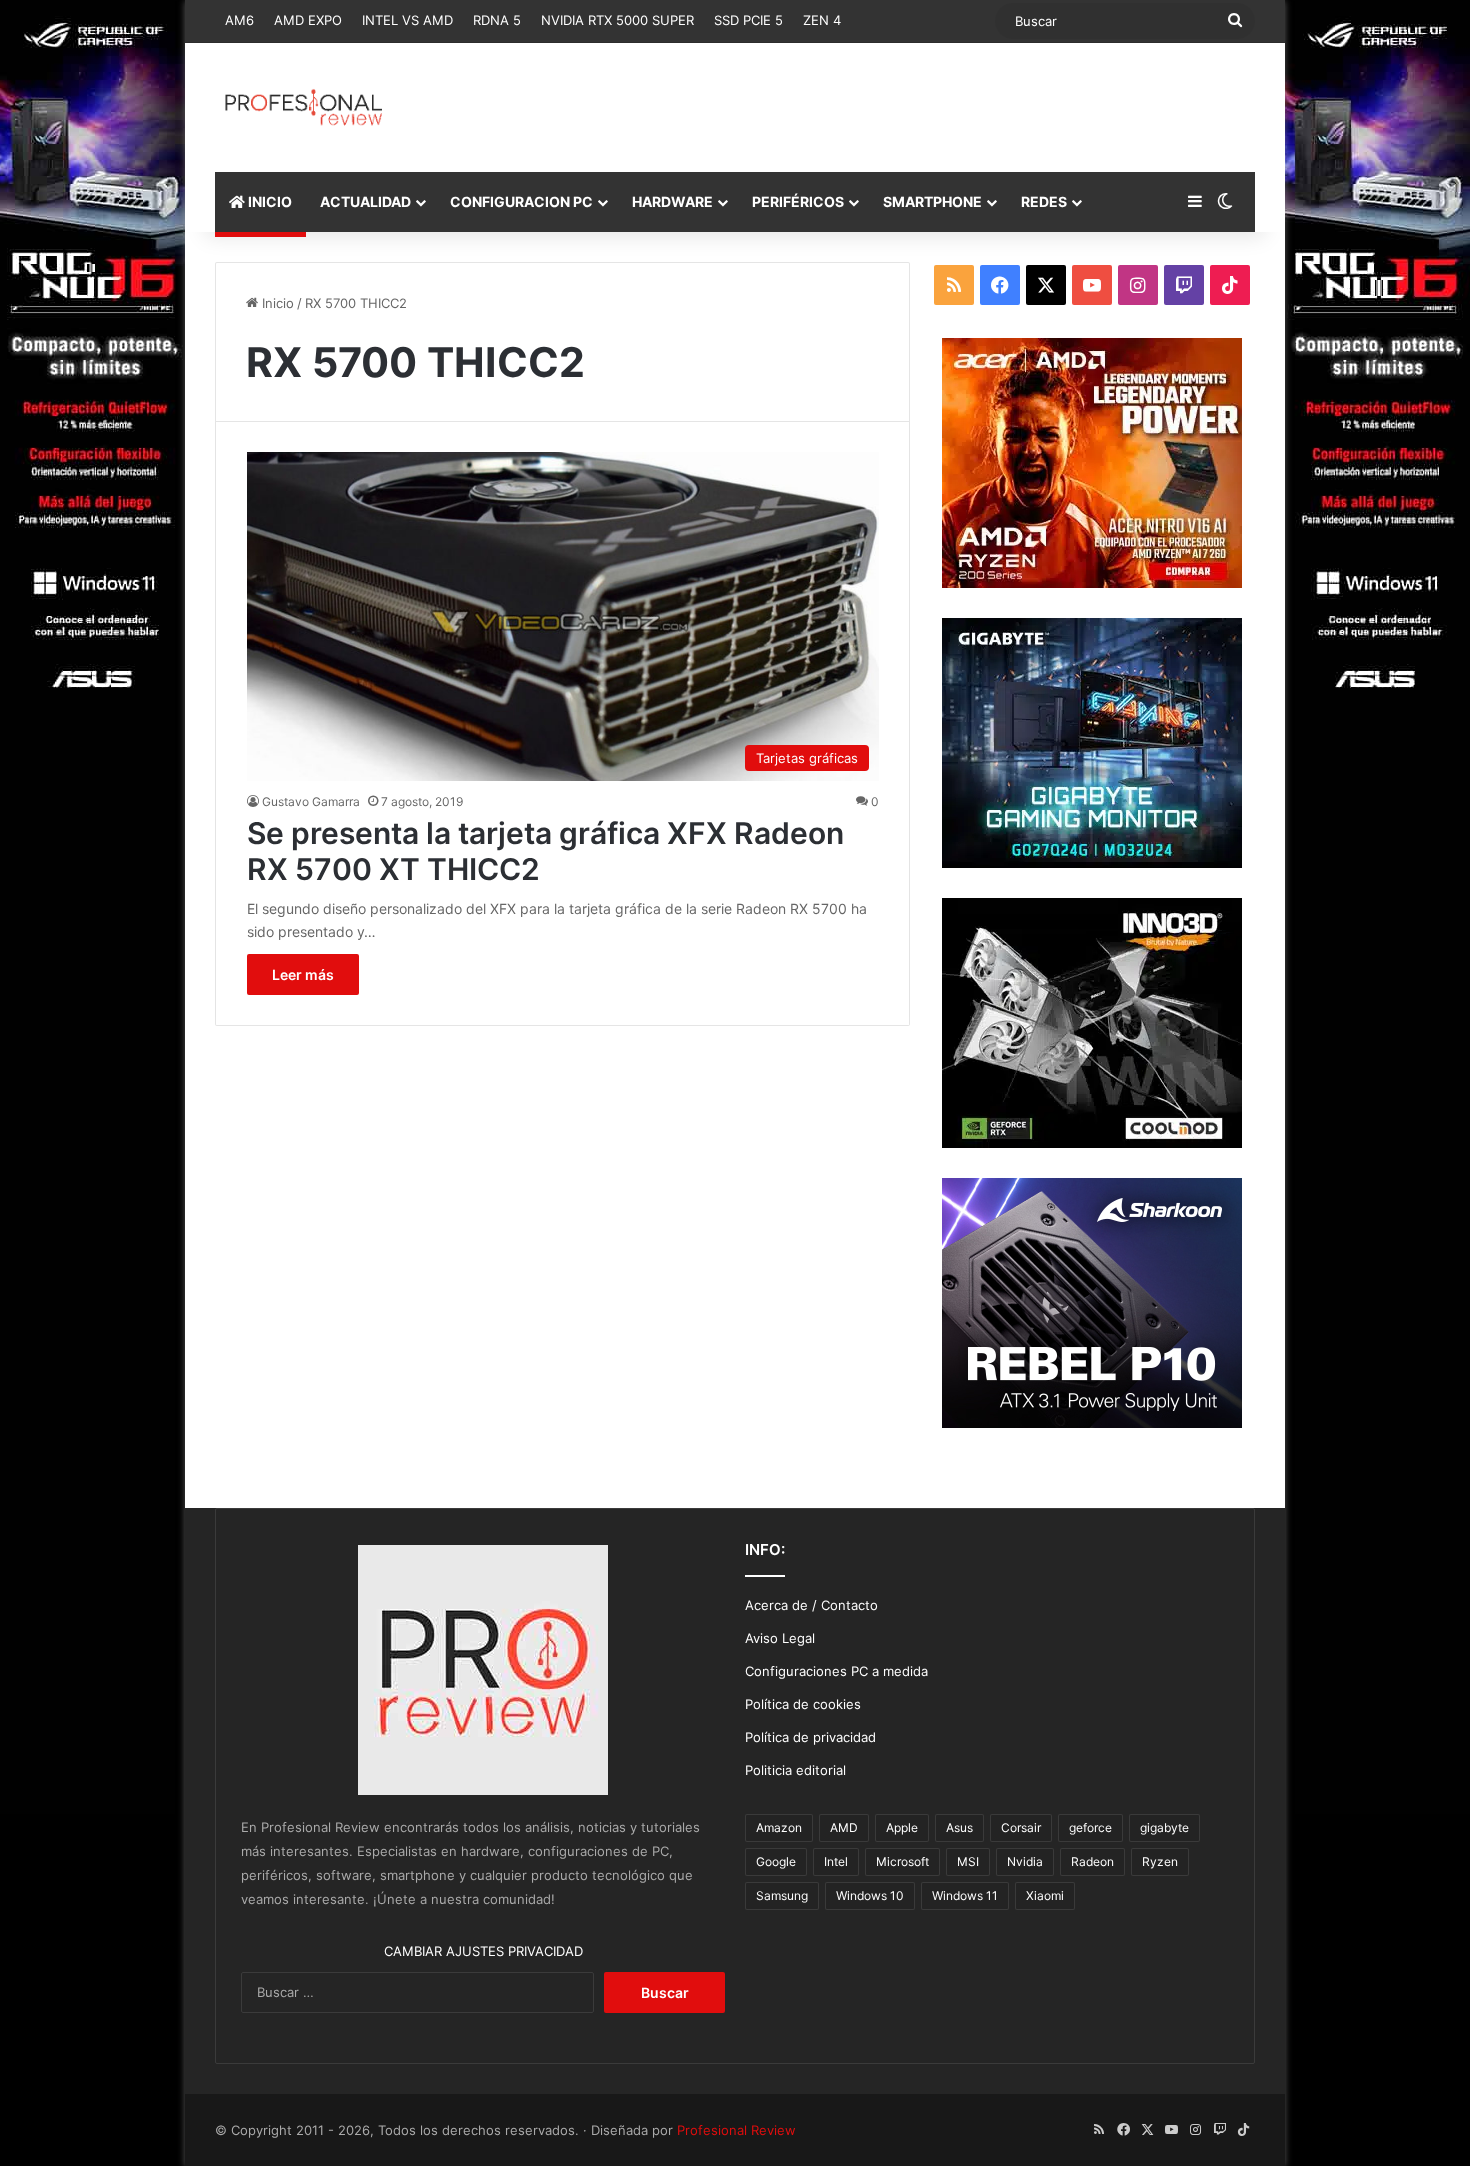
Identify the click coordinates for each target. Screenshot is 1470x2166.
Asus (959, 1827)
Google (776, 1861)
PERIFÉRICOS (798, 201)
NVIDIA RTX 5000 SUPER (617, 20)
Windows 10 (870, 1895)
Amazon (779, 1827)
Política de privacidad (810, 1737)
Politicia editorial (795, 1770)
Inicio (276, 303)
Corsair (1021, 1827)
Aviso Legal (780, 1638)
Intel (836, 1861)
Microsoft (902, 1861)
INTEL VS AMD (407, 20)
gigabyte (1164, 1827)
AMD (844, 1827)
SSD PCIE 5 (748, 20)
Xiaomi (1045, 1895)
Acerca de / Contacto (811, 1605)
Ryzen (1160, 1861)
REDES (1044, 201)
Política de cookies (803, 1704)
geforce (1090, 1827)
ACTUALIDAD (365, 201)
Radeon (1092, 1861)
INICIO (268, 201)
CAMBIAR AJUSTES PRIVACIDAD (483, 1951)
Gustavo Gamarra (311, 801)
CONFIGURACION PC (521, 201)
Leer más (303, 974)
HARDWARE (672, 201)
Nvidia (1025, 1861)
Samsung (782, 1895)
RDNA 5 (497, 20)
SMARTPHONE (932, 201)
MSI (968, 1861)
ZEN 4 (822, 20)
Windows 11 (965, 1895)
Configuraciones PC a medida (836, 1671)
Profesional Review (736, 2130)
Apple (902, 1827)
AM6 (239, 20)
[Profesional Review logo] (303, 107)
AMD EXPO (308, 20)
